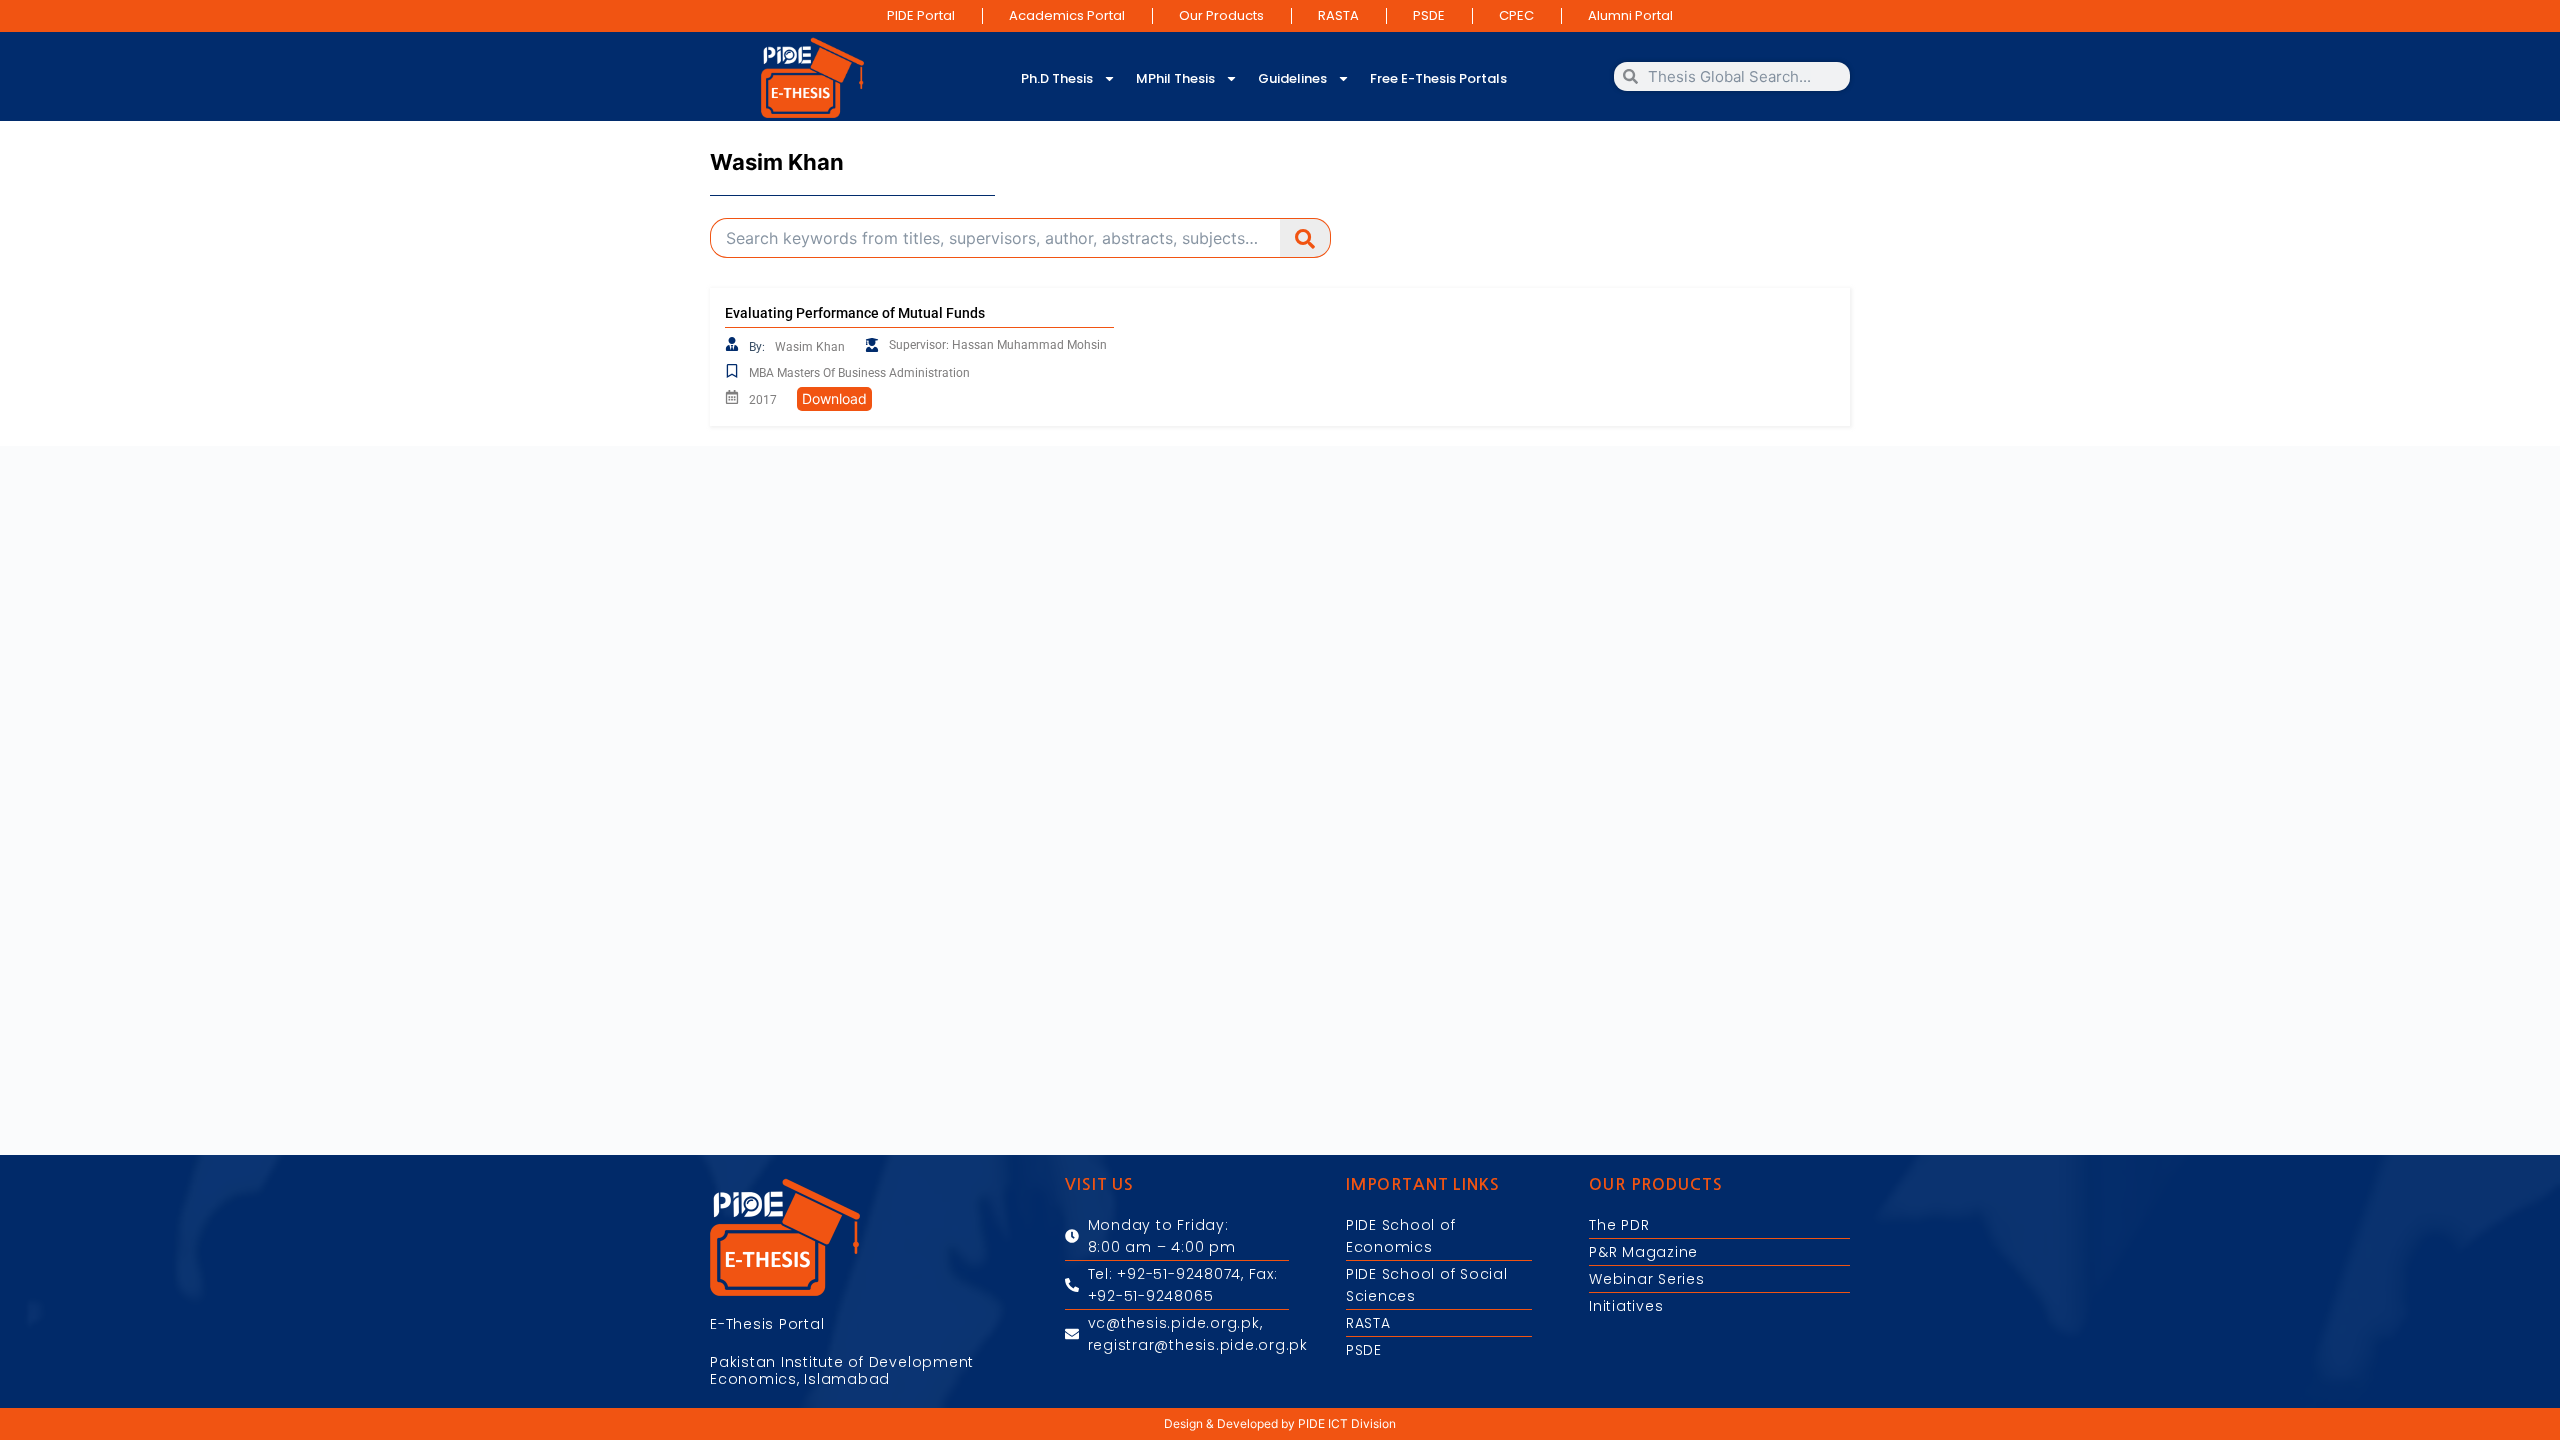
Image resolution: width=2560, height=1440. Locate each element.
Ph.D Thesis (1057, 78)
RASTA (1338, 15)
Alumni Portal (1630, 15)
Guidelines (1292, 78)
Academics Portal (1067, 15)
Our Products (1221, 15)
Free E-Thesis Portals (1438, 78)
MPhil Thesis (1175, 78)
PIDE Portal (921, 15)
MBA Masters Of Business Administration (859, 373)
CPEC (1516, 15)
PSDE (1429, 15)
